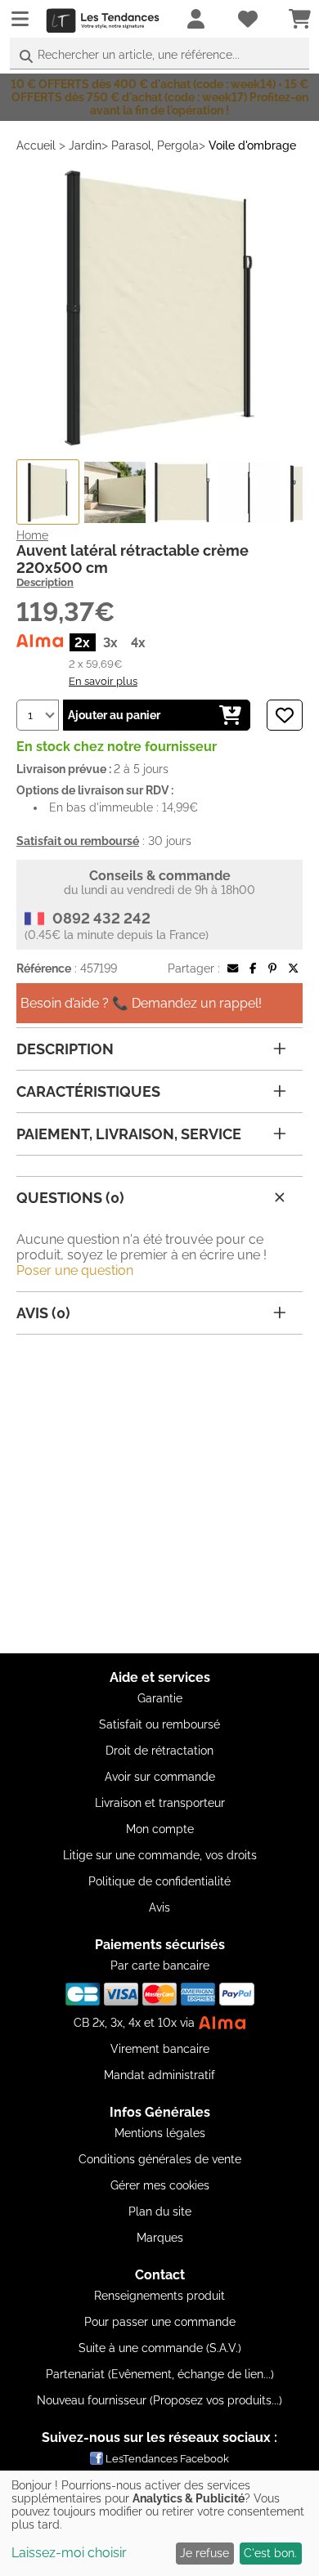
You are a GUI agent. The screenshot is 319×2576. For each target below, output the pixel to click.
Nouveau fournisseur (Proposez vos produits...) (159, 2400)
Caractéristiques (88, 1091)
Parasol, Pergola (155, 145)
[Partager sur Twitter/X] (293, 968)
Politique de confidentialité (159, 1881)
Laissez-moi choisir (69, 2553)
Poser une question (75, 1270)
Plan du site (160, 2212)
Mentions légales (160, 2133)
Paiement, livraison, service (129, 1134)
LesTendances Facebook (167, 2459)
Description (45, 582)
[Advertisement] (159, 1494)
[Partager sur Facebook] (253, 968)
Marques (160, 2238)
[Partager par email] (233, 968)
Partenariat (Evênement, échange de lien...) (160, 2374)
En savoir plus (103, 681)
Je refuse (204, 2553)
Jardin (85, 145)
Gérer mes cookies (160, 2185)
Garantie (160, 1698)
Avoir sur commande (160, 1777)
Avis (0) (43, 1313)
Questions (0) (70, 1198)
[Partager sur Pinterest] (272, 968)
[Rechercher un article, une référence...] (26, 57)
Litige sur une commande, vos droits (160, 1855)
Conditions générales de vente (160, 2159)
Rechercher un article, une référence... (139, 55)
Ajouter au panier (114, 715)
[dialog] (159, 2523)
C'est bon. (270, 2553)
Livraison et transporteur (160, 1803)
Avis (159, 1907)
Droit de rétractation (159, 1751)
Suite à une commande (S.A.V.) (160, 2348)
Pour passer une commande (160, 2322)
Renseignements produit (159, 2296)
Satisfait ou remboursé (159, 1724)
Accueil (36, 145)
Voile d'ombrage (252, 145)
